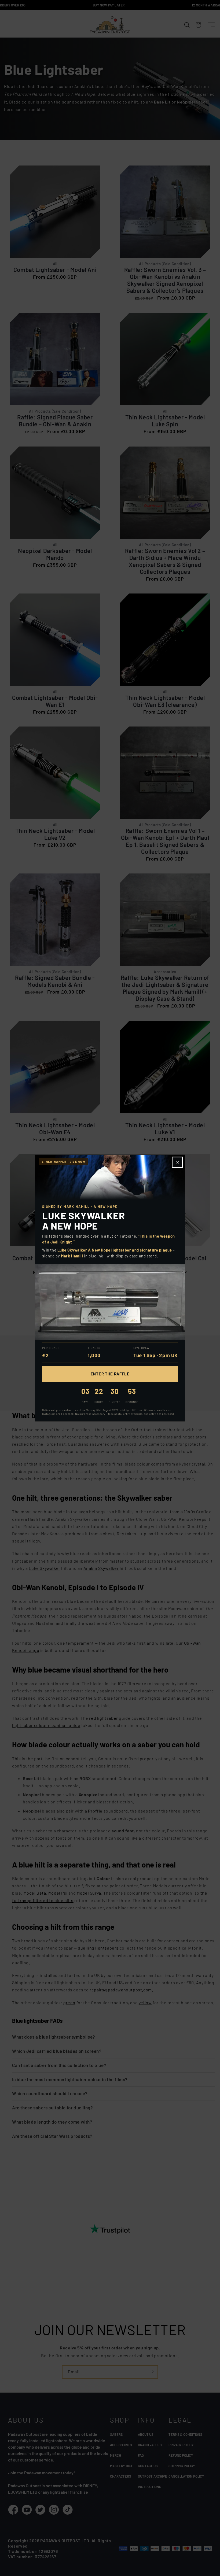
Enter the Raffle (110, 1374)
